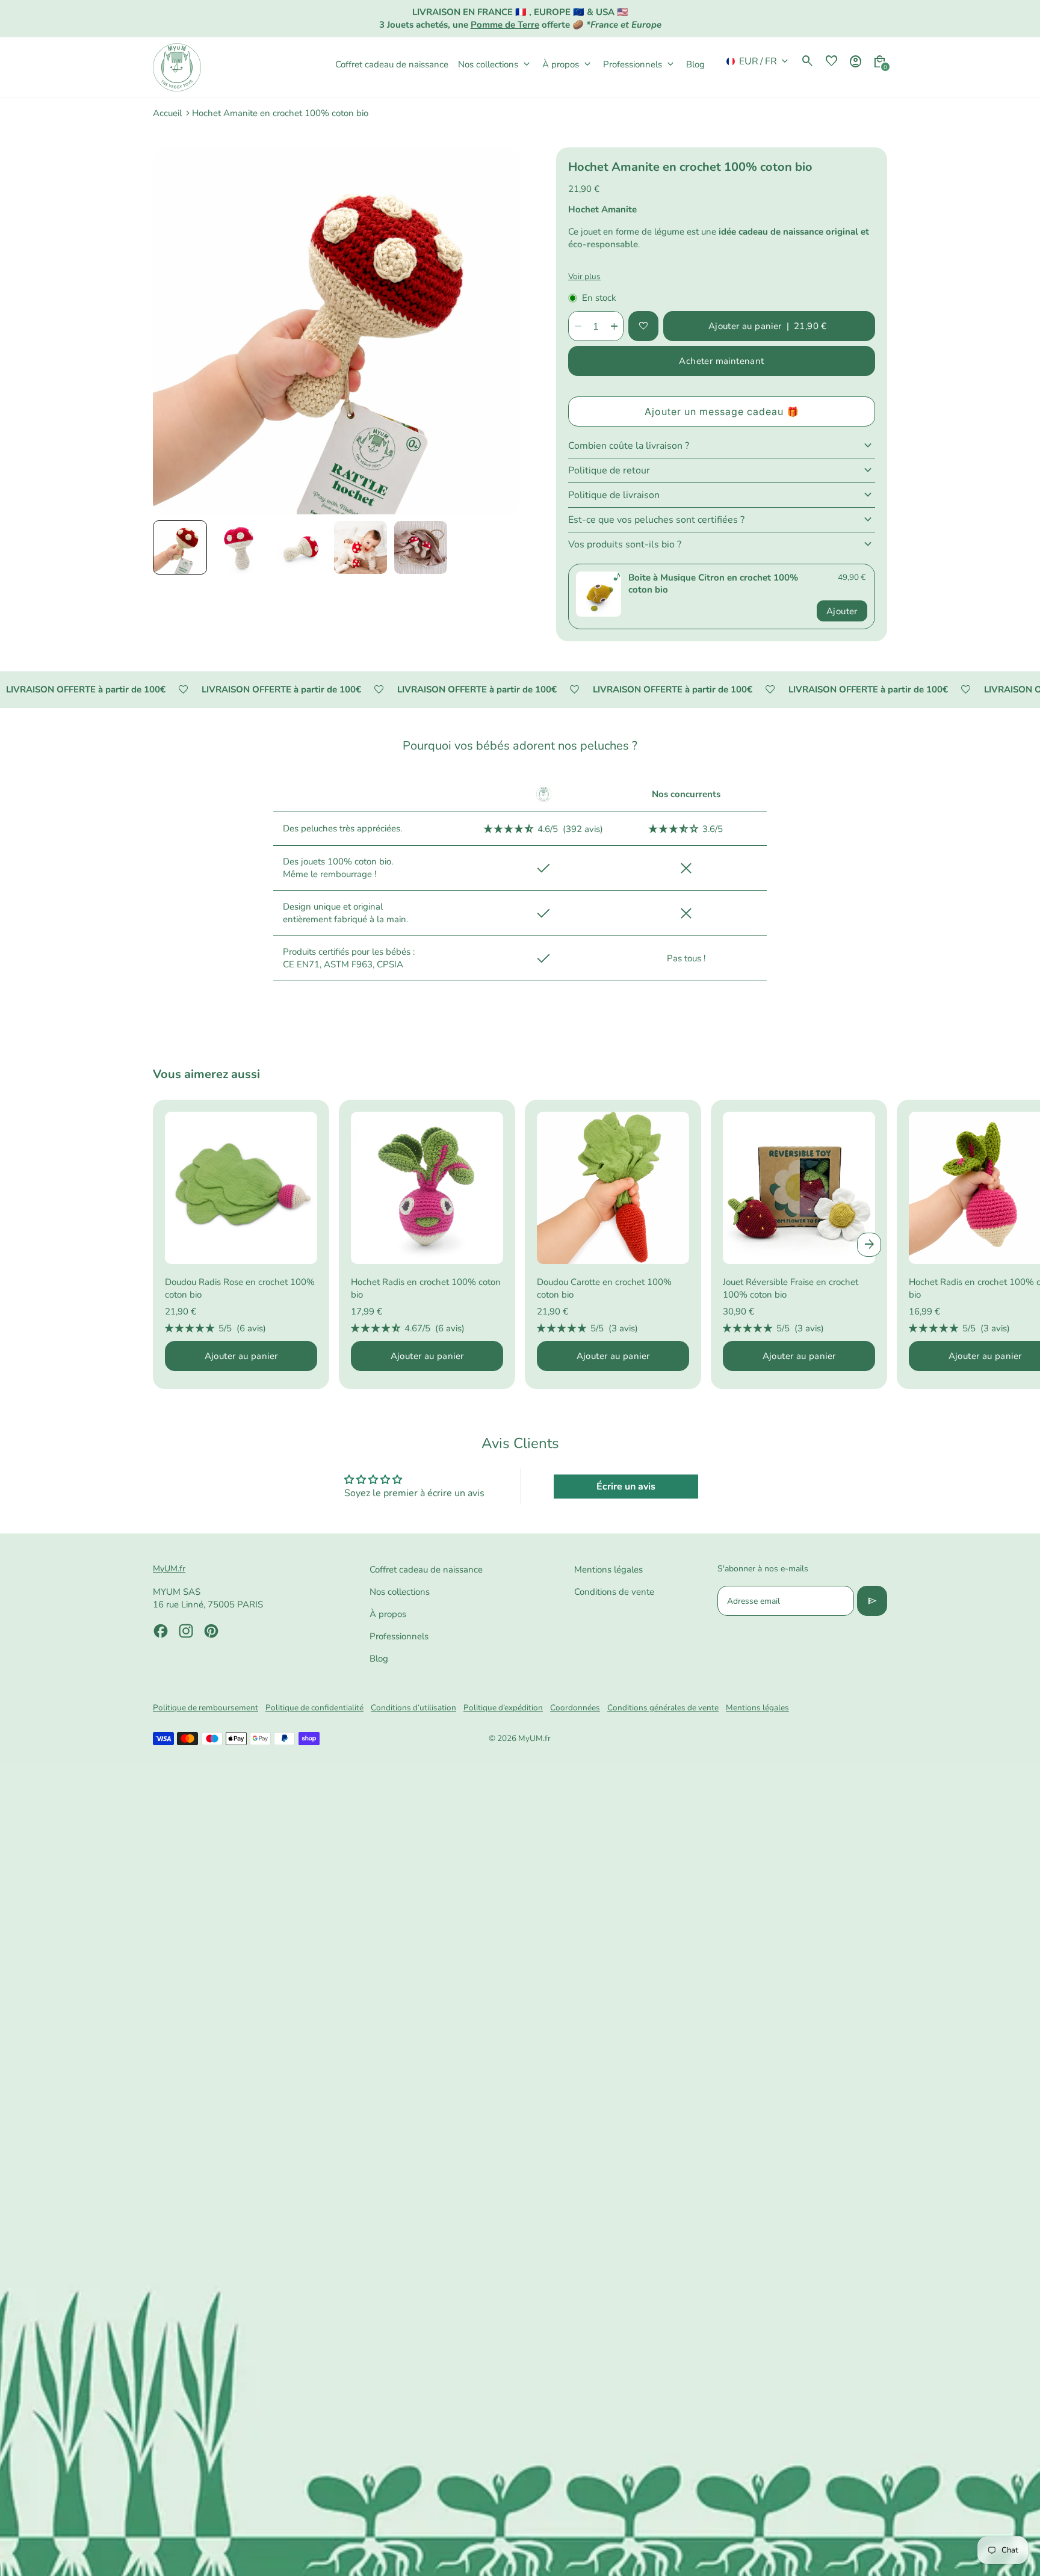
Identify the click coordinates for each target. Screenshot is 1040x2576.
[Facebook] (161, 1631)
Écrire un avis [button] (626, 1487)
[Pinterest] (211, 1631)
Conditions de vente (614, 1592)
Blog (379, 1659)
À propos (388, 1614)
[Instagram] (186, 1631)
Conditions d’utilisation (413, 1708)
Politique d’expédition (503, 1708)
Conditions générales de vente (663, 1708)
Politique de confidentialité (314, 1708)
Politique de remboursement (206, 1708)
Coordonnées (575, 1708)
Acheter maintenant (721, 361)
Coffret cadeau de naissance (426, 1570)
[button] (180, 547)
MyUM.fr (534, 1738)
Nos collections (400, 1592)
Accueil (167, 113)
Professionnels (399, 1636)
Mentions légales (608, 1570)
